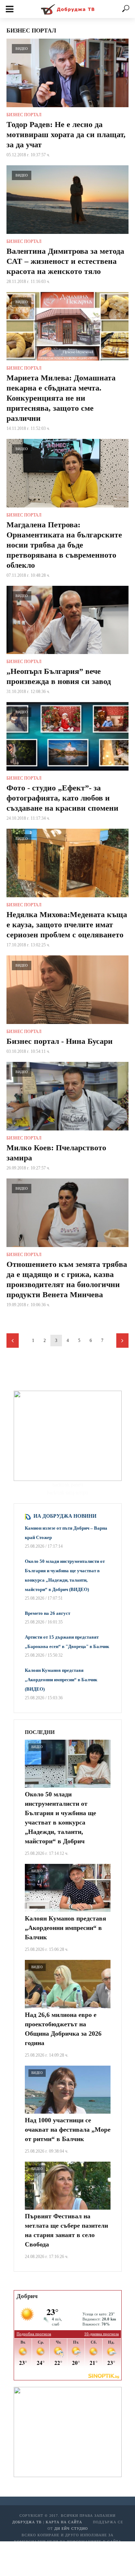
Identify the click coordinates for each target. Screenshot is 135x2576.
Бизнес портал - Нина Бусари (60, 1041)
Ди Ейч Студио (71, 2529)
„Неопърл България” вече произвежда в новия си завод (59, 676)
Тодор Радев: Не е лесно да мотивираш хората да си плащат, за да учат (66, 134)
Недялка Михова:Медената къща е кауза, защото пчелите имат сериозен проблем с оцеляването (67, 925)
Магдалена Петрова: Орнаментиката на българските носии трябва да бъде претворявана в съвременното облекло (64, 545)
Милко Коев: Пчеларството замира (56, 1153)
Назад (13, 1341)
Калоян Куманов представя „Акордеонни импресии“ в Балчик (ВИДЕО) (61, 1680)
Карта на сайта (64, 2522)
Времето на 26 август (48, 1613)
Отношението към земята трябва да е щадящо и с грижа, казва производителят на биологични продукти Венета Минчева (67, 1279)
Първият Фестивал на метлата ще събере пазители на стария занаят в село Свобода (66, 2230)
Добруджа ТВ (27, 2522)
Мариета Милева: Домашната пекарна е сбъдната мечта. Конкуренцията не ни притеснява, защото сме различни (61, 398)
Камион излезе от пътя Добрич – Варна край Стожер (66, 1533)
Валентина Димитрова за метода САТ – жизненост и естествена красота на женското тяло (65, 261)
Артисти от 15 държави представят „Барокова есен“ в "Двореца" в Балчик (67, 1642)
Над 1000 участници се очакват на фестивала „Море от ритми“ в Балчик (68, 2130)
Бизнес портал (24, 115)
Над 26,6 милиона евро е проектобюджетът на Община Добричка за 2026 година (63, 2029)
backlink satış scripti (67, 1493)
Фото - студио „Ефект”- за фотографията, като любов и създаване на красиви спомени (62, 798)
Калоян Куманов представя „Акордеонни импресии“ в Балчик (66, 1928)
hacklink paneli (68, 1485)
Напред (122, 1341)
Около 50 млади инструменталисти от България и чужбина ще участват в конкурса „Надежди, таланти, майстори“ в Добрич (60, 1818)
